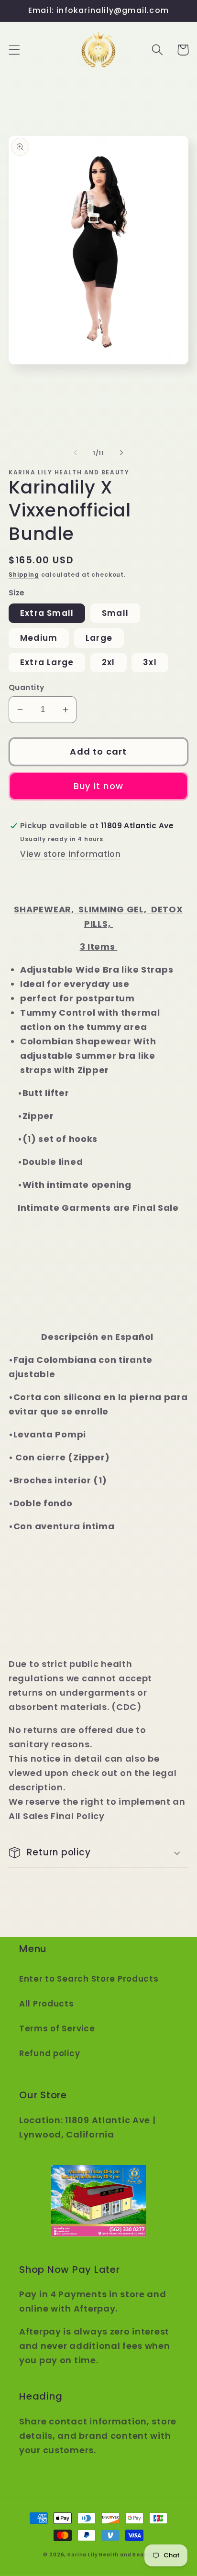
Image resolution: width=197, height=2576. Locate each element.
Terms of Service (57, 2028)
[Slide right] (121, 453)
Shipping (24, 575)
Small (115, 613)
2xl (109, 662)
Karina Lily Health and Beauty (110, 2555)
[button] (15, 50)
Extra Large (47, 662)
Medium (39, 638)
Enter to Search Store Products (89, 1979)
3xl (150, 662)
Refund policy (49, 2053)
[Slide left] (76, 453)
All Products (47, 2004)
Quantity (27, 687)
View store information (71, 854)
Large (99, 638)
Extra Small (47, 613)
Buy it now (98, 786)
